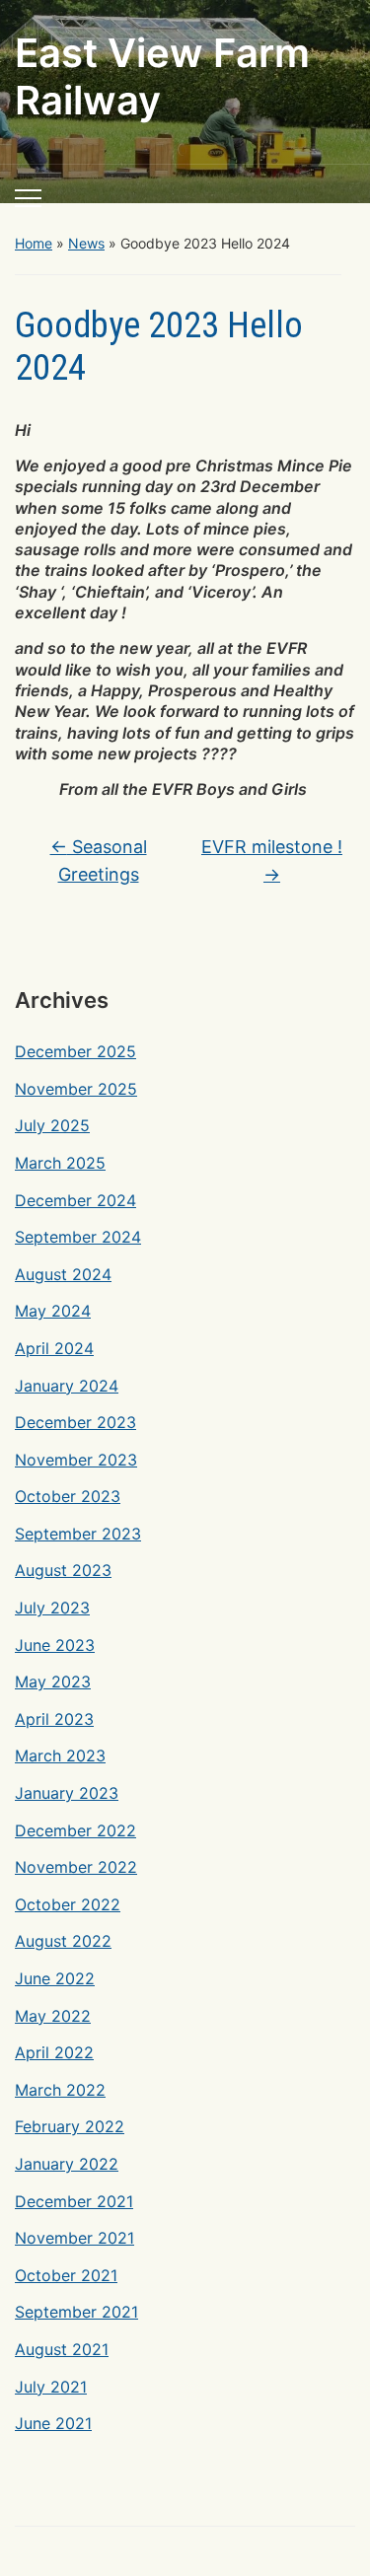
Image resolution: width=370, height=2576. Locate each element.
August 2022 (63, 1941)
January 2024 (67, 1386)
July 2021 (51, 2387)
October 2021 (66, 2275)
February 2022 (70, 2126)
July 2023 (52, 1608)
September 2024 (78, 1237)
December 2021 (74, 2201)
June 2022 (55, 1978)
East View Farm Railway (162, 76)
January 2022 (67, 2164)
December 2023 (75, 1422)
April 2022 (54, 2052)
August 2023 (63, 1570)
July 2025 (52, 1125)
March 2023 (60, 1755)
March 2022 (60, 2090)
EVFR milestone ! (272, 861)
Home (34, 243)
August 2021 (62, 2349)
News (86, 243)
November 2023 (76, 1460)
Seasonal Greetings (99, 861)
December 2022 (75, 1830)
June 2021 (53, 2423)
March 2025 (60, 1163)
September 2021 (76, 2312)
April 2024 (54, 1348)
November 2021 (74, 2238)
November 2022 (76, 1867)
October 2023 (68, 1496)
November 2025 (76, 1089)
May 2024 (53, 1311)
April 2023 (54, 1719)
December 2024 (75, 1200)
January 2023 (67, 1793)
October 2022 (68, 1904)
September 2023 (78, 1534)
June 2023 (55, 1645)
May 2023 (53, 1682)
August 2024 (63, 1274)
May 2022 (53, 2016)
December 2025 (75, 1051)
